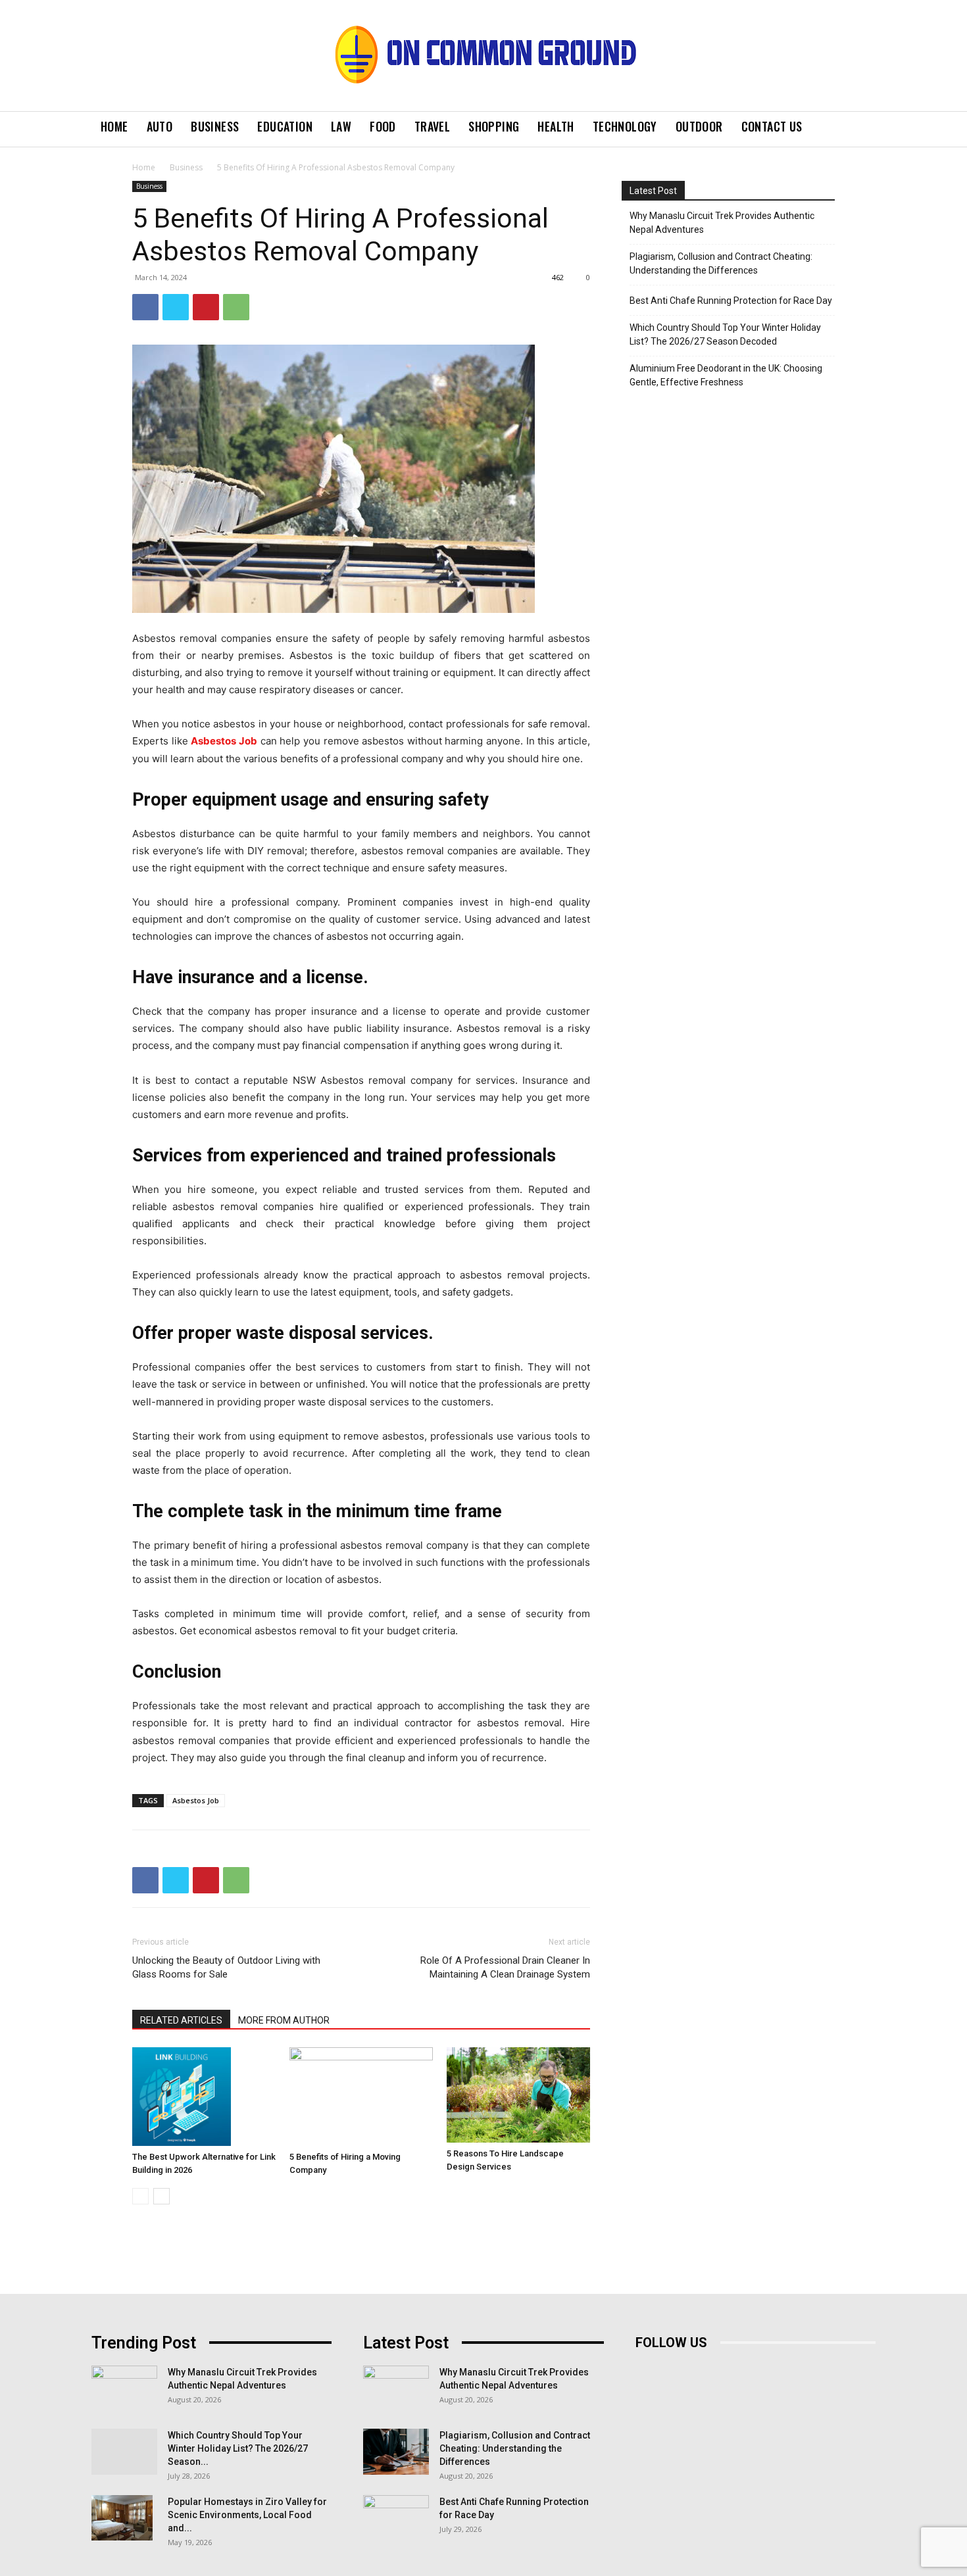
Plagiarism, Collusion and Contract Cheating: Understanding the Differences (721, 263)
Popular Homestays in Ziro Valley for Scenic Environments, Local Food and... (247, 2515)
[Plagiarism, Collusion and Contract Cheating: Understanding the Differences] (396, 2452)
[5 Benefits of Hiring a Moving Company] (361, 2097)
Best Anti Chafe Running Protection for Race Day (731, 301)
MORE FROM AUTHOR (284, 2020)
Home (144, 167)
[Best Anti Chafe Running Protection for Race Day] (396, 2518)
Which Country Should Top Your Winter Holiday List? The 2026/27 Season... (238, 2448)
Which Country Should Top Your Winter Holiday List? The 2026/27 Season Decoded (725, 334)
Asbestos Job (224, 741)
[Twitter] (176, 307)
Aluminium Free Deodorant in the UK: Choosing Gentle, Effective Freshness (726, 375)
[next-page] (161, 2196)
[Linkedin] (706, 2372)
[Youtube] (765, 2372)
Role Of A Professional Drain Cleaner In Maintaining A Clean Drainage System (505, 1967)
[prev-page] (140, 2196)
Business (186, 167)
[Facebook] (145, 307)
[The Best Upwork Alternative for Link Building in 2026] (204, 2097)
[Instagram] (677, 2372)
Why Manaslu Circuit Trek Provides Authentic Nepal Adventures (722, 223)
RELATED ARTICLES (181, 2020)
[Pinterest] (206, 307)
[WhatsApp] (236, 307)
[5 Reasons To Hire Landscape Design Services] (518, 2095)
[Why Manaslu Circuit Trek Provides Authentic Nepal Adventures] (124, 2389)
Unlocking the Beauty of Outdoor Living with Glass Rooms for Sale (226, 1967)
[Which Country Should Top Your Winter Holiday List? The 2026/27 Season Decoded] (124, 2452)
